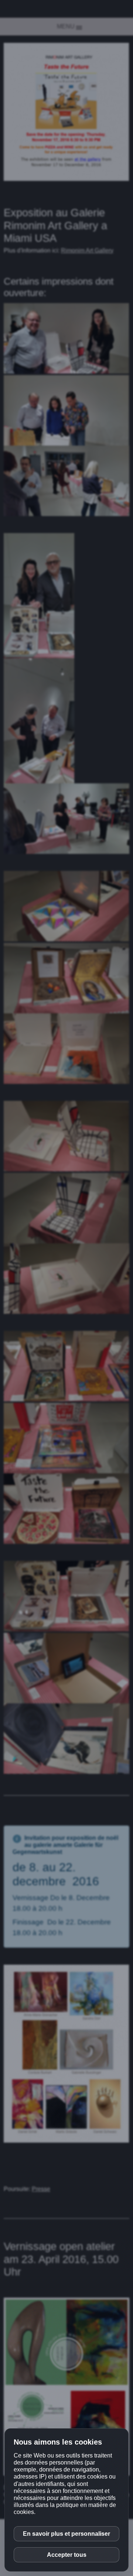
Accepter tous (67, 2555)
